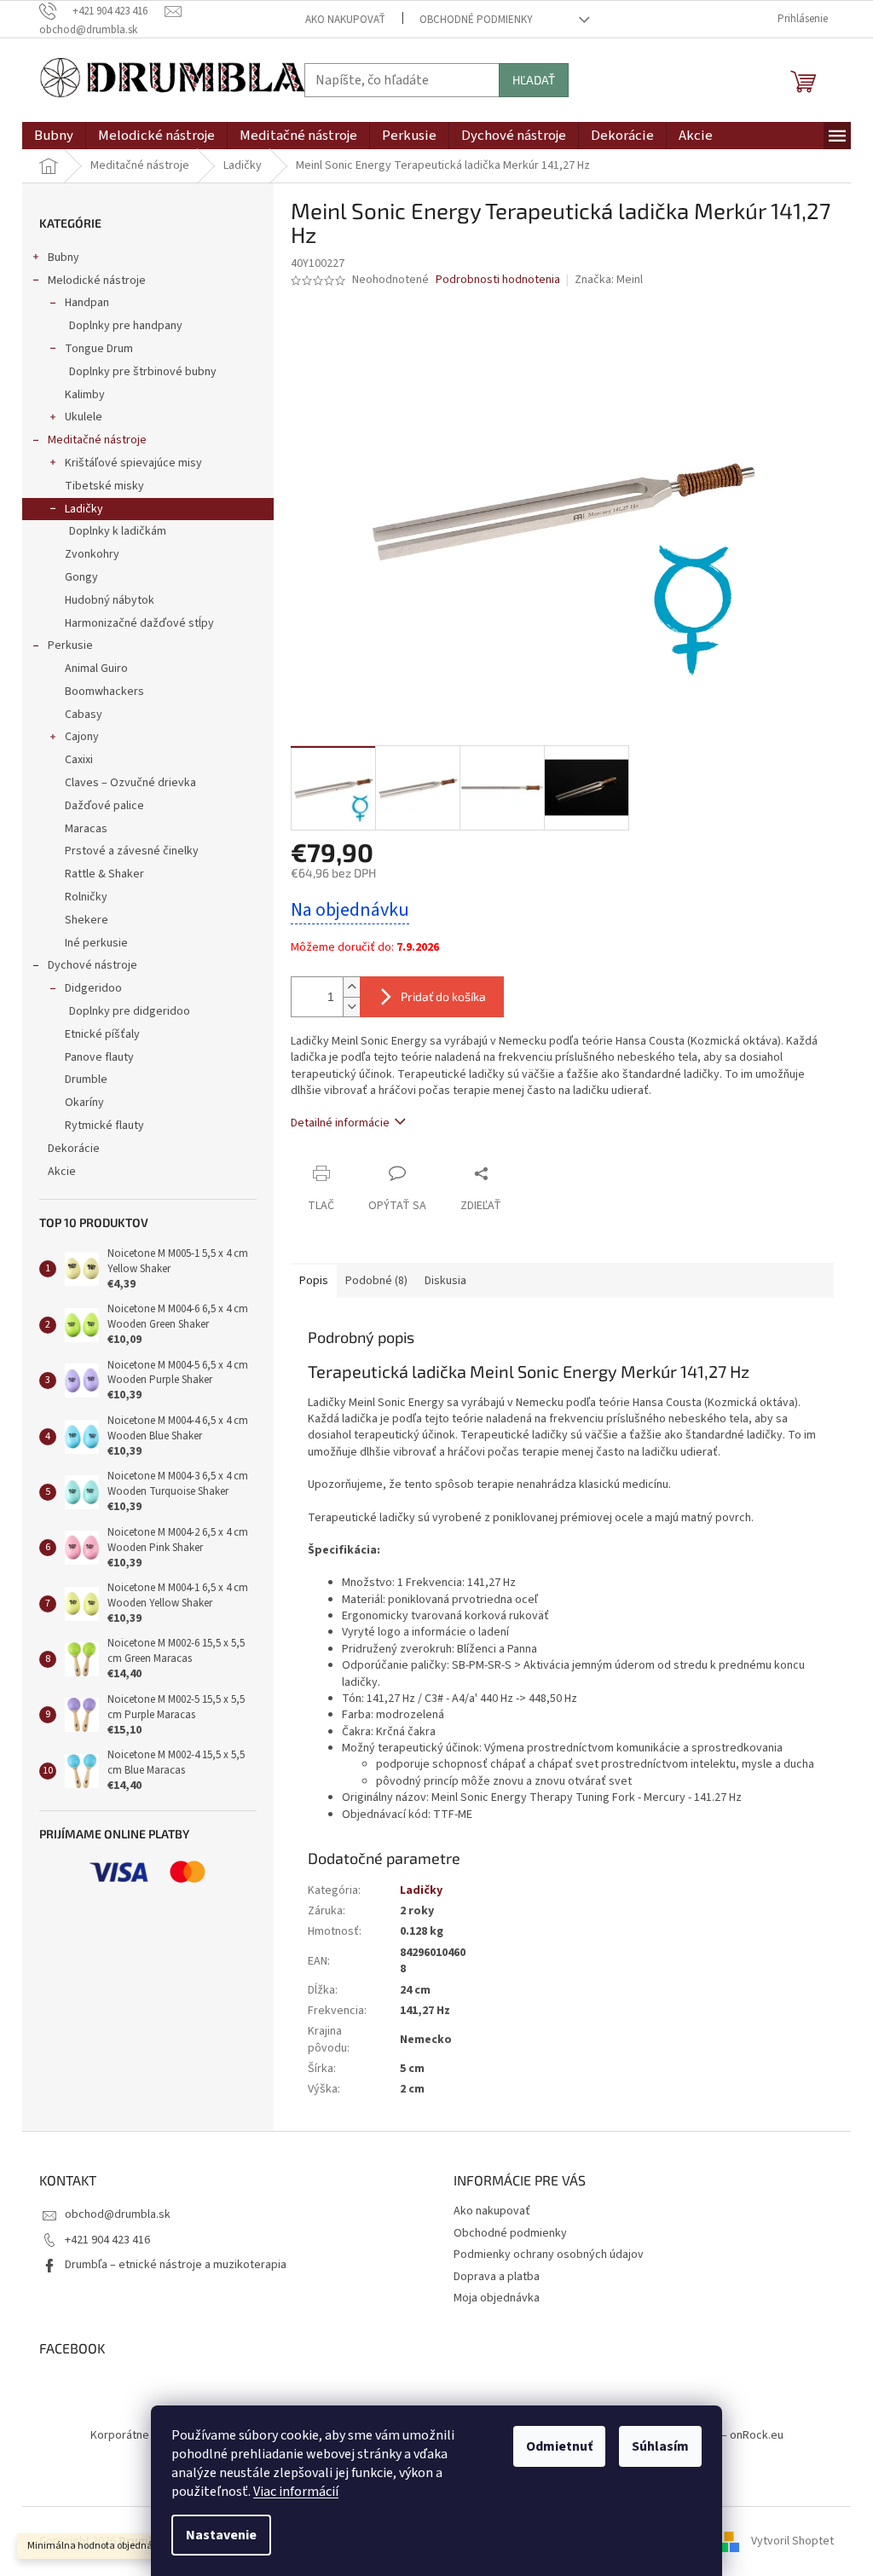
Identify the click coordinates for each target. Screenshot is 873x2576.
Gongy (81, 577)
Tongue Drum (99, 349)
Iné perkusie (96, 943)
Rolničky (86, 897)
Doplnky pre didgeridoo (130, 1011)
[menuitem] (54, 136)
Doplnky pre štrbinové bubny (143, 372)
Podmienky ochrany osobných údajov (549, 2255)
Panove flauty (99, 1057)
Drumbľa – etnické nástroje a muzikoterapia (176, 2265)
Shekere (87, 920)
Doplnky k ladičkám (118, 531)
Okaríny (84, 1103)
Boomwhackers (104, 692)
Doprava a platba (497, 2277)
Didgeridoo (93, 988)
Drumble (86, 1080)
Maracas (86, 829)
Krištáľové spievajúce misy (133, 463)
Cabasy (84, 715)
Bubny (64, 258)
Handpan (87, 303)
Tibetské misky (104, 486)
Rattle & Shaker (104, 874)
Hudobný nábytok (110, 600)
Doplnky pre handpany (126, 326)
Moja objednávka (497, 2298)
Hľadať (534, 80)
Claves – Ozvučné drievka (130, 783)
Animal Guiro (96, 669)
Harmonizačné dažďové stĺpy (139, 623)
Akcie (62, 1172)
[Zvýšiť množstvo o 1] (351, 987)
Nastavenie (221, 2535)
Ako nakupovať (345, 20)
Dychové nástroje (93, 965)
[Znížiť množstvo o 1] (351, 1007)
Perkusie (70, 645)
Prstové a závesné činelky (132, 851)
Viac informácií (296, 2492)
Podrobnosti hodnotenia (498, 280)
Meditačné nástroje (97, 440)
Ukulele (84, 417)
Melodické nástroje (97, 281)
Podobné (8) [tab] (376, 1281)
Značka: (609, 280)
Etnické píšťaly (102, 1034)
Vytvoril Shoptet (792, 2541)
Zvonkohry (92, 554)
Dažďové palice (104, 806)
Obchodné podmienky (476, 20)
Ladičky (84, 509)
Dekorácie (74, 1149)
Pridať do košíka (443, 996)
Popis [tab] (314, 1281)
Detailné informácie (340, 1123)
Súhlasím (660, 2446)
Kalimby (85, 395)
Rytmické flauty (104, 1126)
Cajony (82, 737)
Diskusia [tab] (445, 1281)
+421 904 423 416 (107, 2240)
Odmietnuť (559, 2446)
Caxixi (79, 760)
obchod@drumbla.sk (118, 2214)
